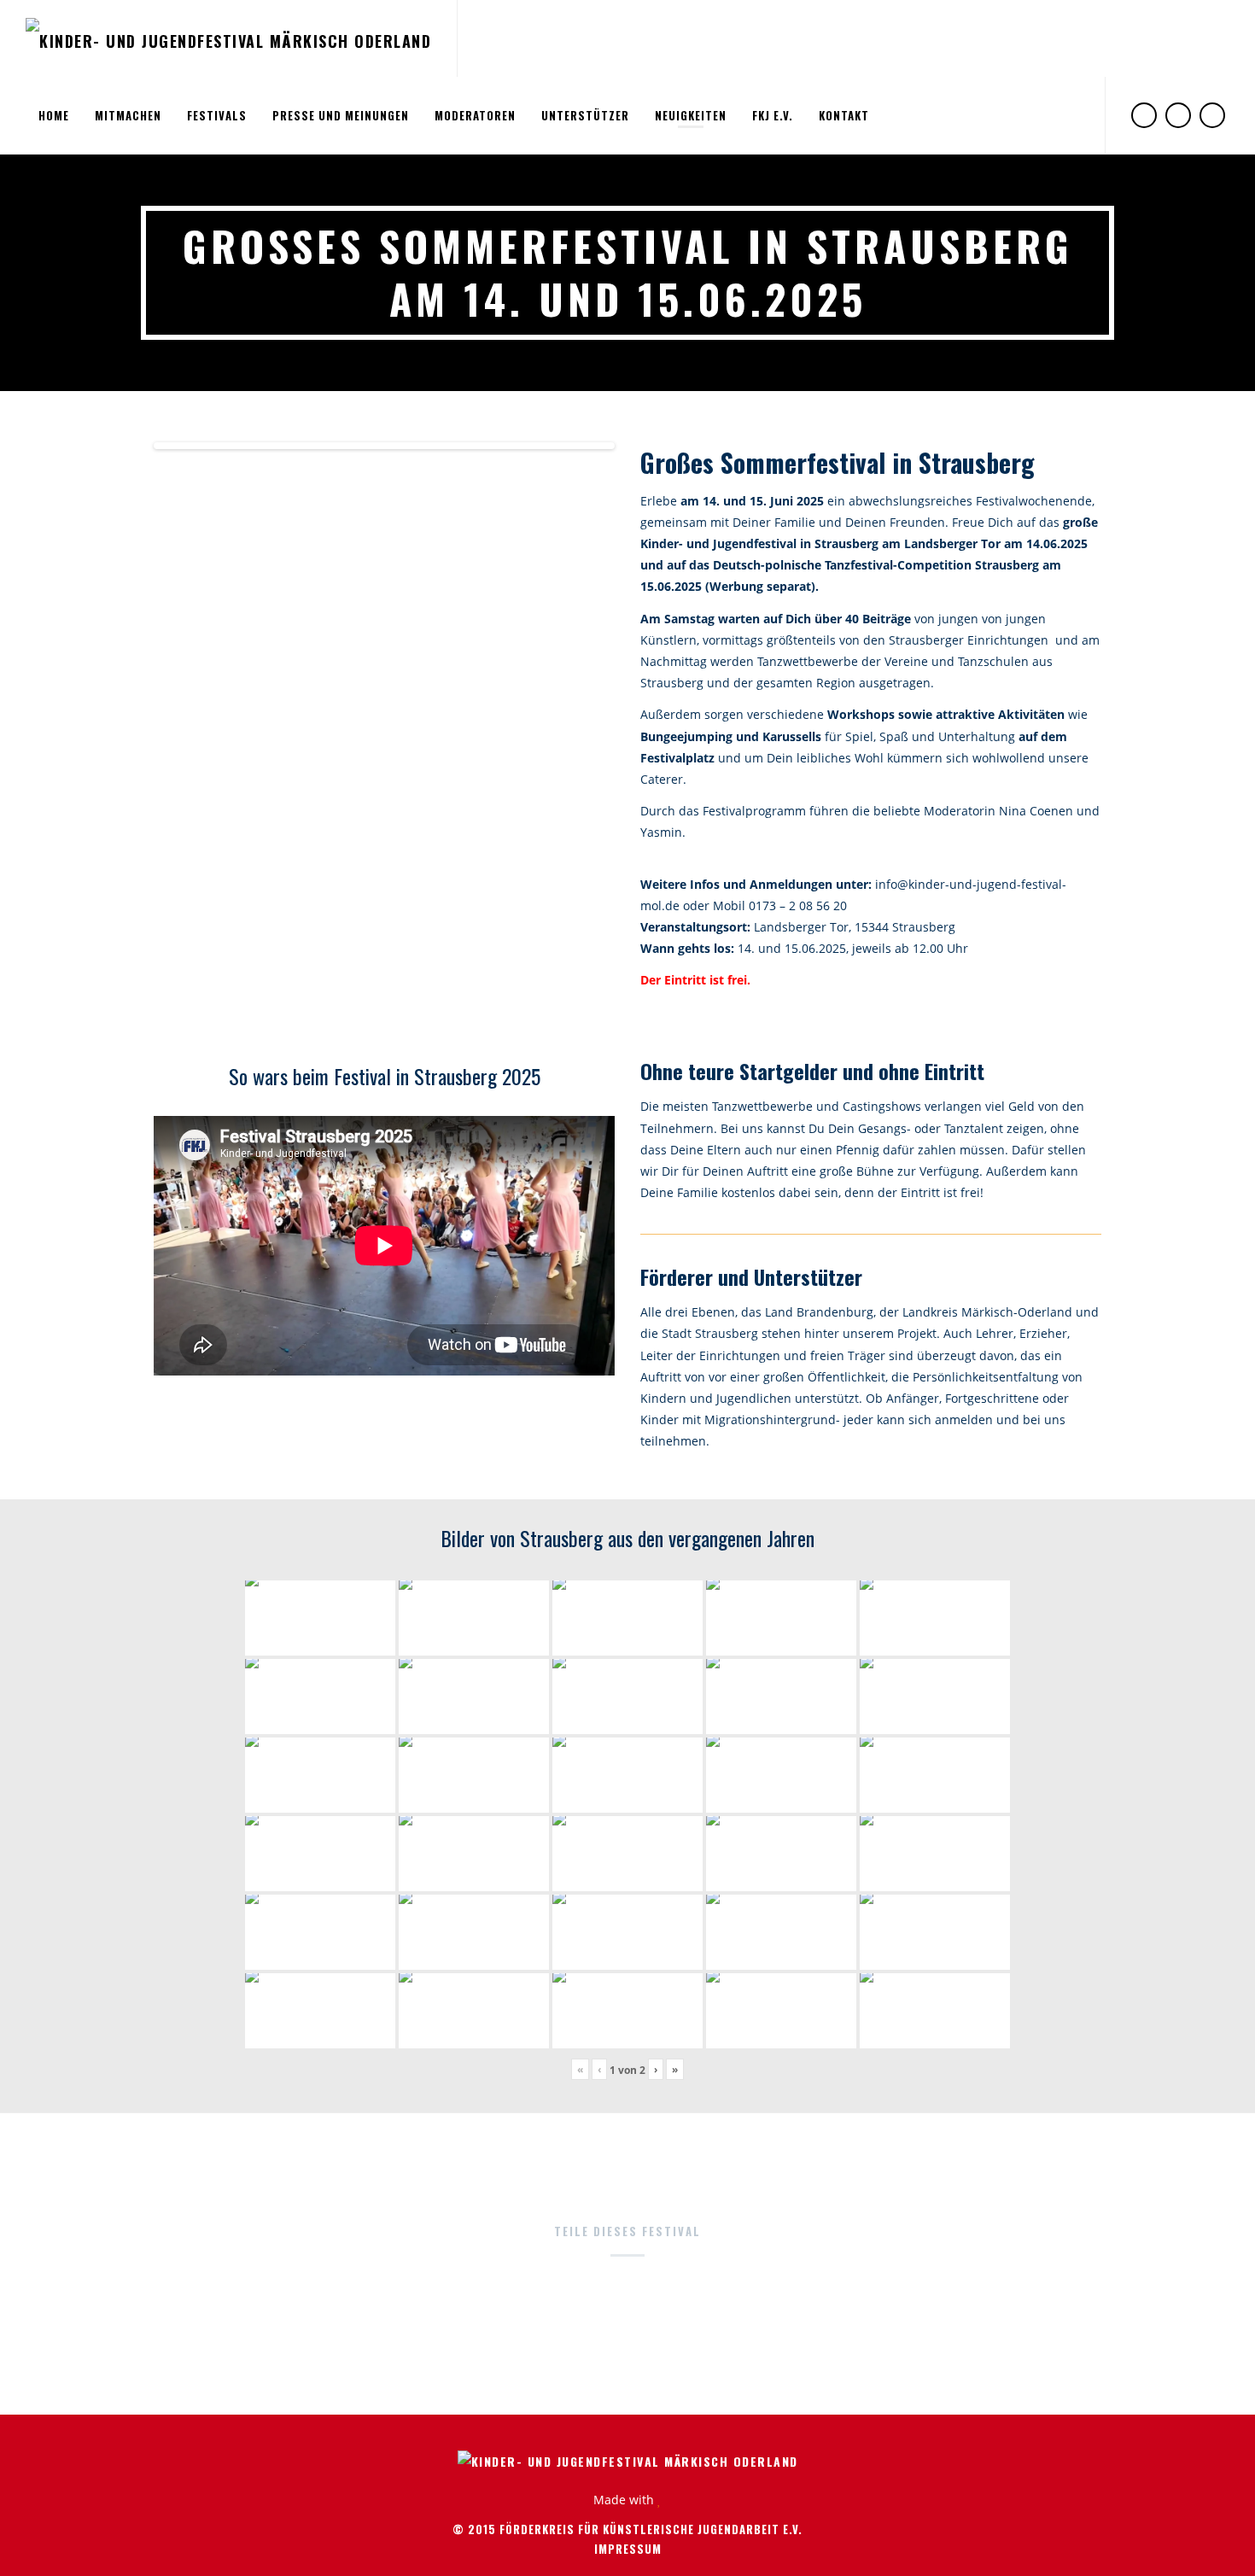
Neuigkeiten (691, 115)
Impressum (628, 2549)
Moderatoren (475, 115)
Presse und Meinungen (341, 115)
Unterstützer (585, 115)
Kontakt (844, 115)
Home (54, 115)
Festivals (217, 115)
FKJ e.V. (773, 115)
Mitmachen (128, 115)
